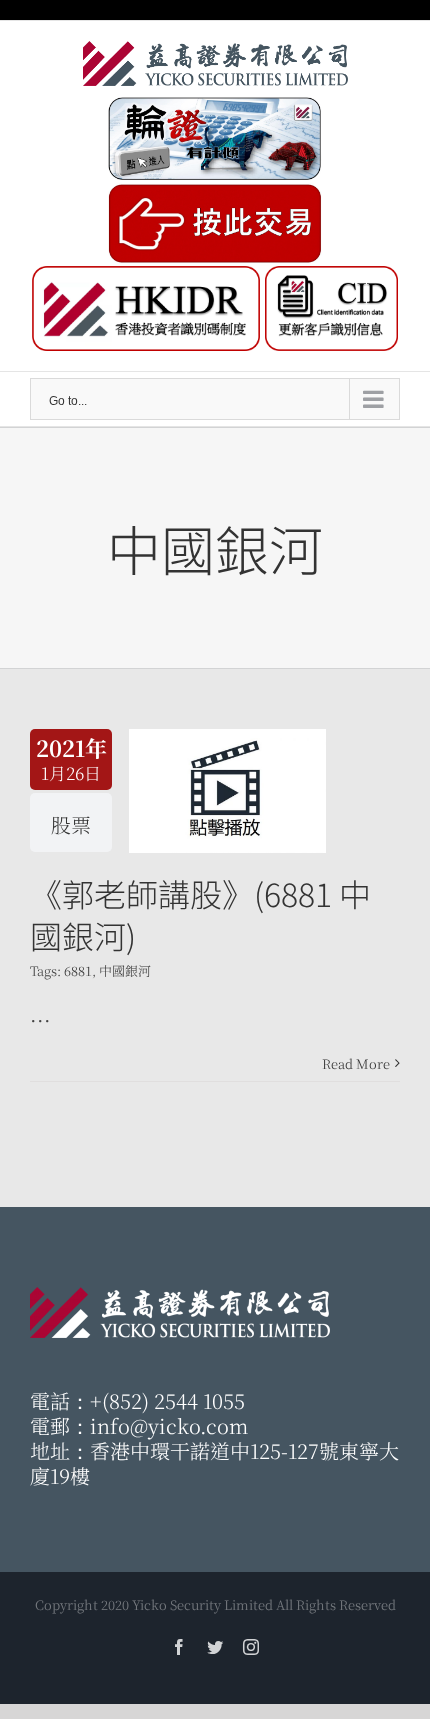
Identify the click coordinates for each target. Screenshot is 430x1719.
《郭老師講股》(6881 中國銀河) (200, 914)
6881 (78, 970)
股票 (71, 824)
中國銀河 (125, 970)
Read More (356, 1063)
